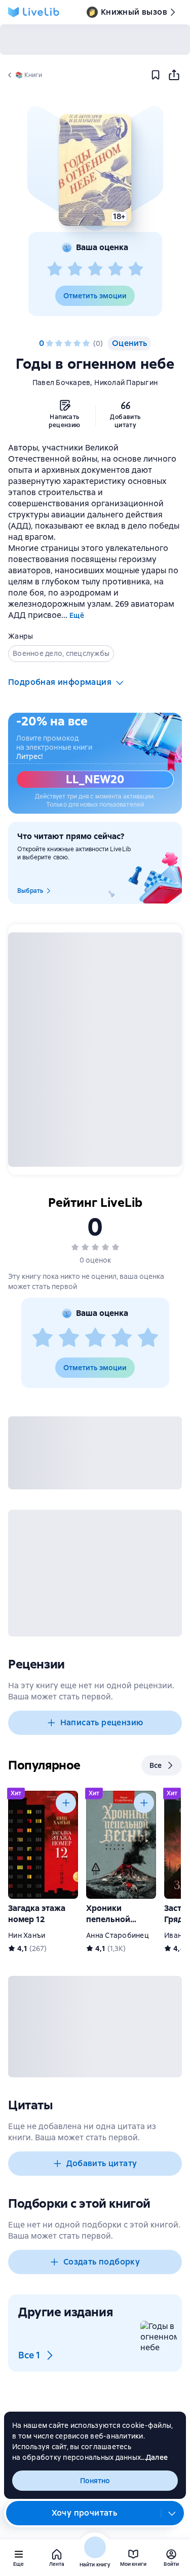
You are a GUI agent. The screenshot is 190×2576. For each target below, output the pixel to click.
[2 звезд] (75, 269)
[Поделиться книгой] (174, 75)
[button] (95, 170)
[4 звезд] (116, 269)
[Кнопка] (66, 1803)
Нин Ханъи (27, 1935)
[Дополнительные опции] (172, 2513)
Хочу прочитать (85, 2513)
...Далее (154, 2457)
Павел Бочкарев (62, 382)
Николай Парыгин (126, 382)
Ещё (77, 615)
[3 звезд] (95, 269)
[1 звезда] (55, 269)
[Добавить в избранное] (156, 75)
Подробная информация (60, 682)
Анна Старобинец (118, 1935)
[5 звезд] (136, 269)
